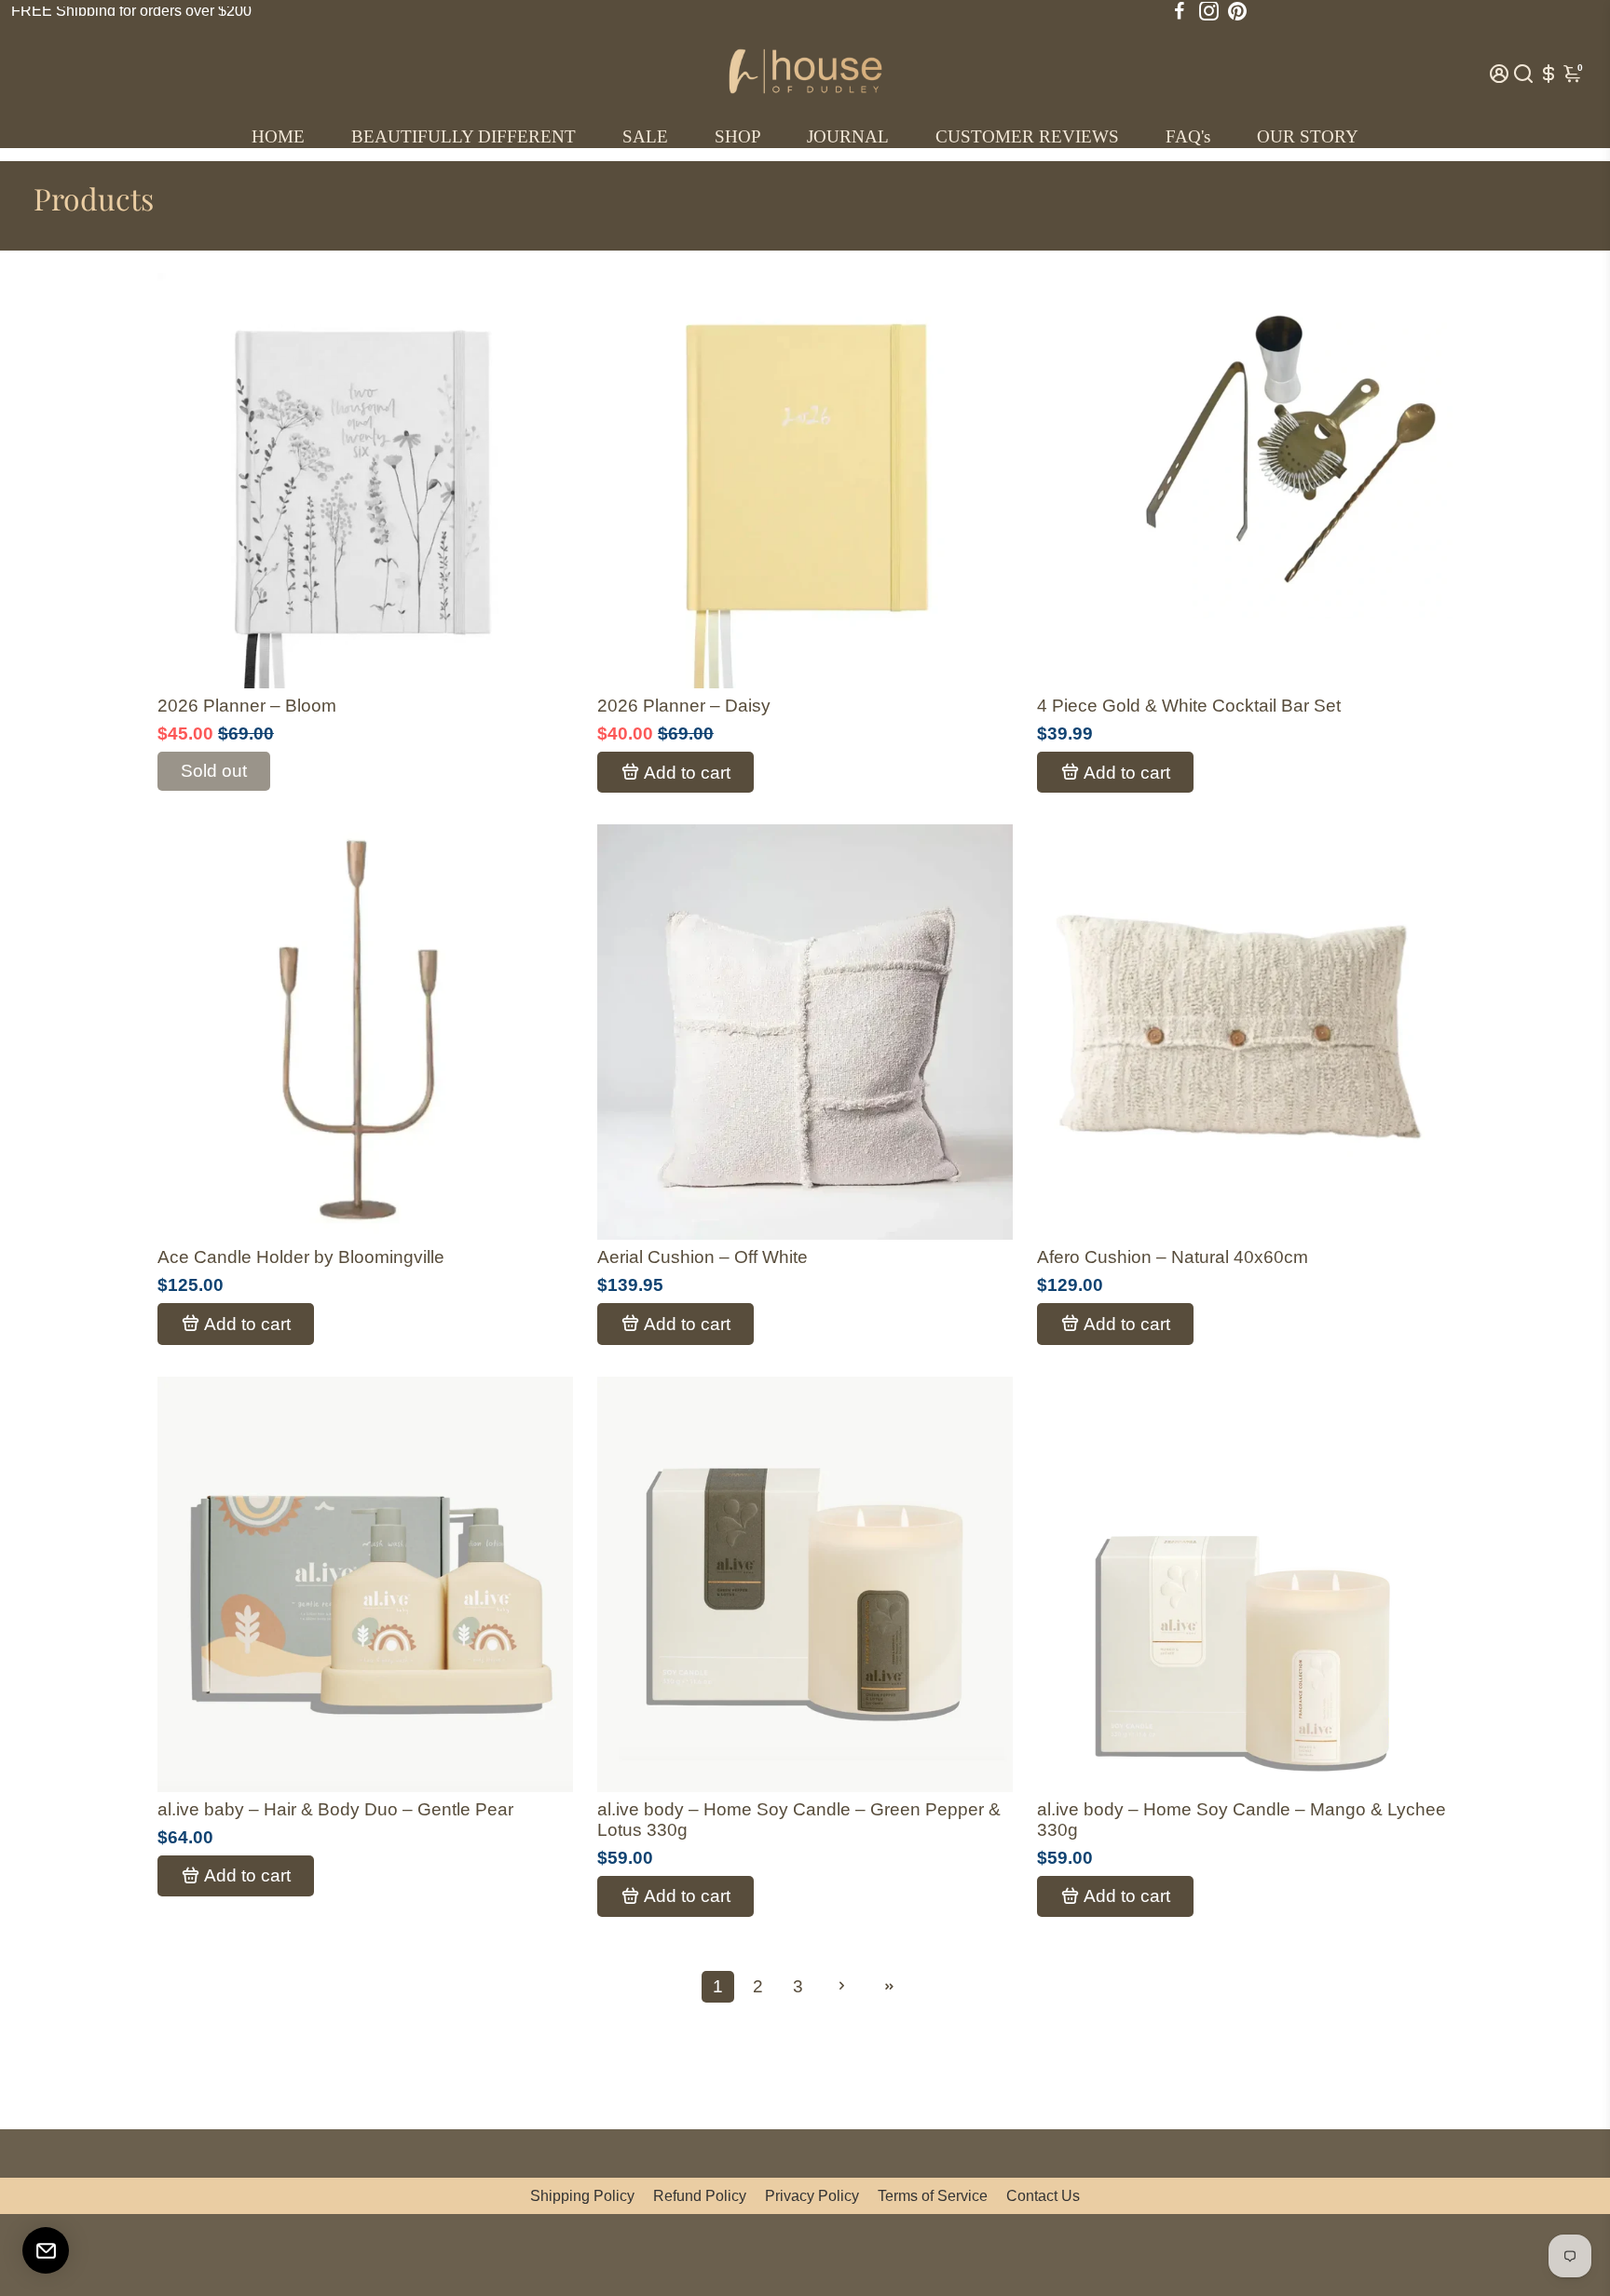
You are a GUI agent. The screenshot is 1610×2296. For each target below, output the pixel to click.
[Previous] (191, 476)
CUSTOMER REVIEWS (1027, 136)
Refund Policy (700, 2196)
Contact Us (1043, 2196)
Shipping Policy (582, 2196)
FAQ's (1188, 136)
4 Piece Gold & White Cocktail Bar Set (1189, 706)
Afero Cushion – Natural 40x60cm (1173, 1257)
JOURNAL (848, 136)
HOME (278, 136)
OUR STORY (1308, 136)
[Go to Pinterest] (1237, 11)
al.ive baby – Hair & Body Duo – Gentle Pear (335, 1809)
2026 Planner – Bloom (247, 706)
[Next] (539, 476)
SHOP (738, 136)
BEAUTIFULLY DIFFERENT (464, 136)
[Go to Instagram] (1209, 11)
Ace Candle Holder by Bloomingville (301, 1257)
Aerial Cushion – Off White (703, 1257)
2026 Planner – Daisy (684, 706)
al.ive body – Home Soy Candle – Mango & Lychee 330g (1242, 1820)
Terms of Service (933, 2196)
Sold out (214, 771)
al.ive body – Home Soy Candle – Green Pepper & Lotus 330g (799, 1820)
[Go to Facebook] (1180, 11)
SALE (645, 136)
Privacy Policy (812, 2196)
